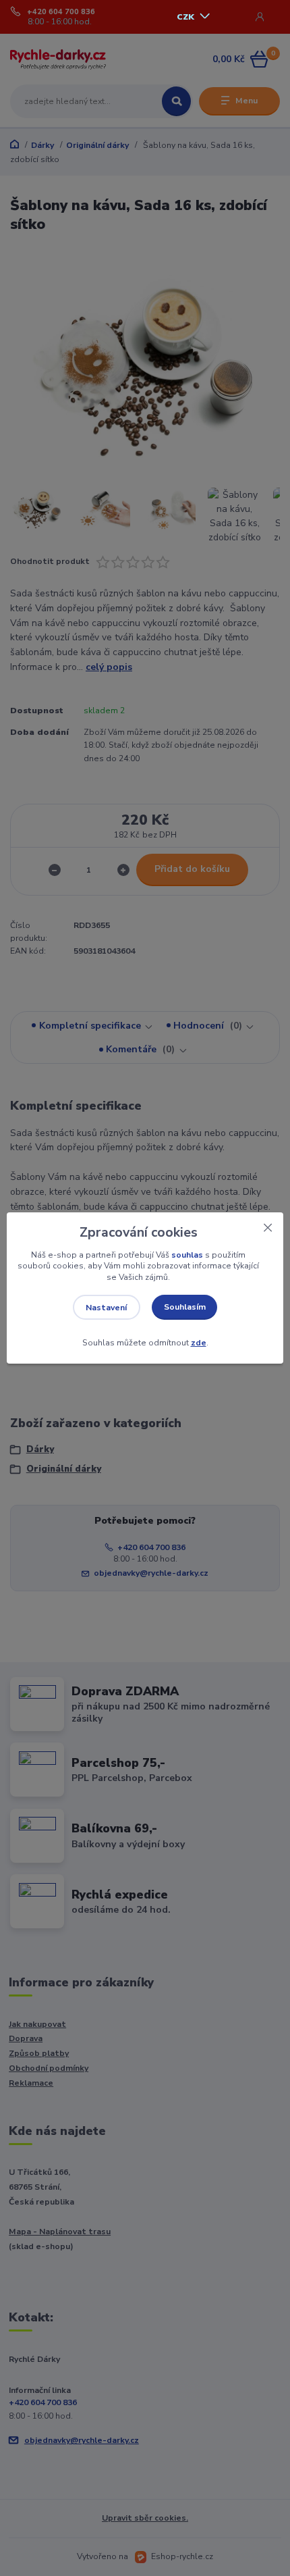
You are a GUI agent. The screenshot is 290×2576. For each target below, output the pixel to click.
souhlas (187, 1255)
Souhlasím (185, 1307)
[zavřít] (268, 1226)
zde (199, 1343)
